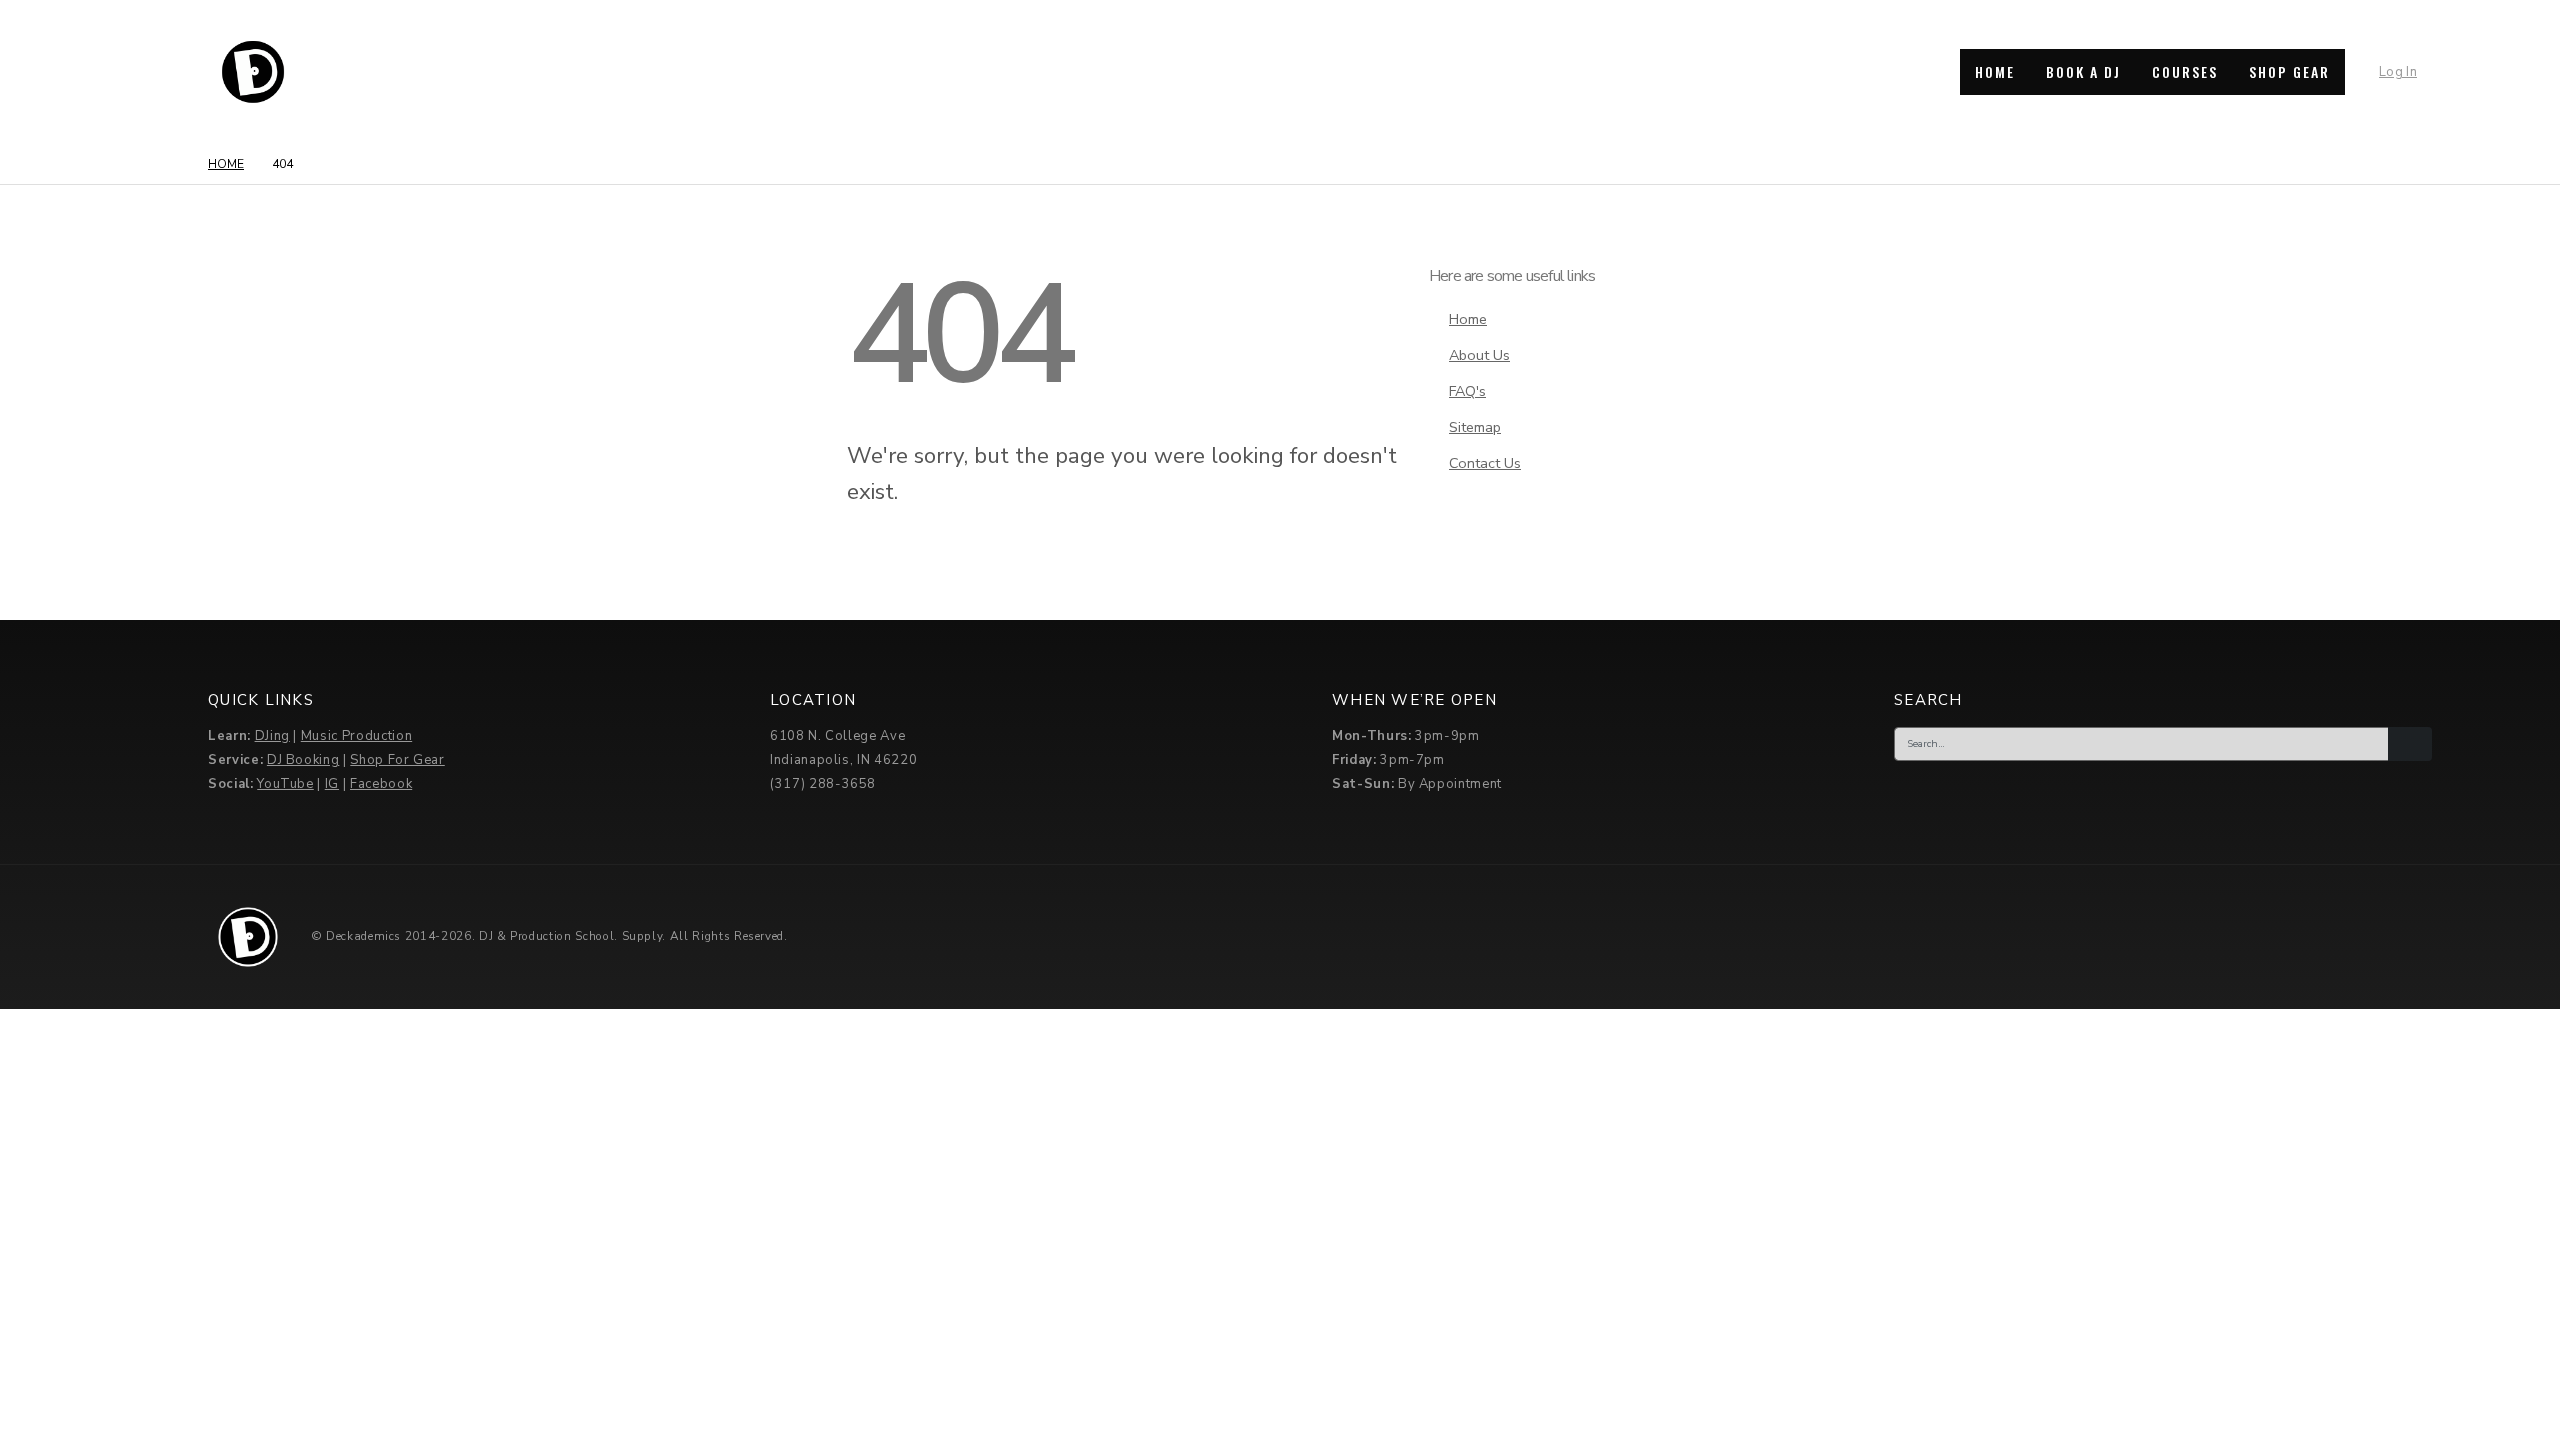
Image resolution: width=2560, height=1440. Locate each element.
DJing (272, 736)
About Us (1479, 355)
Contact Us (1485, 463)
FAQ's (1467, 391)
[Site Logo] (253, 72)
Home (1468, 319)
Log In (2398, 72)
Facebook (381, 784)
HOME (1995, 71)
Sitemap (1475, 427)
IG (332, 784)
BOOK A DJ (2083, 71)
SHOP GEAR (2289, 71)
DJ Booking (303, 760)
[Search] (2410, 744)
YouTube (285, 784)
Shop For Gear (397, 760)
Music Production (356, 736)
